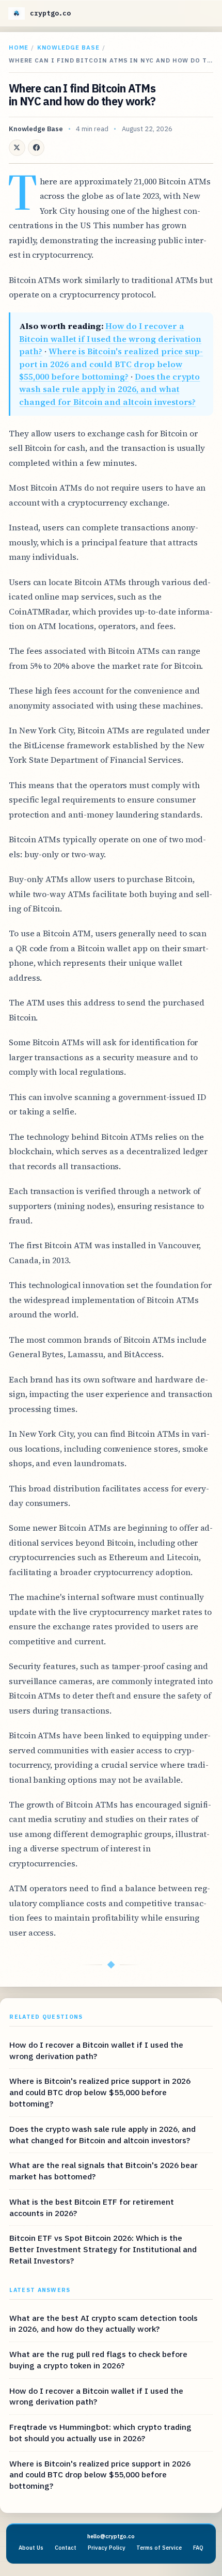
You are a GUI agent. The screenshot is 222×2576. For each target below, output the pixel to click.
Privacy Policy (107, 2548)
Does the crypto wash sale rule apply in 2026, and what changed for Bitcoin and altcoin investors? (109, 389)
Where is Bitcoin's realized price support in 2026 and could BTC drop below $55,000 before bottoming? (111, 364)
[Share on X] (17, 148)
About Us (31, 2548)
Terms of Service (159, 2548)
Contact (66, 2548)
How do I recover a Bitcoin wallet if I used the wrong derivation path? (110, 339)
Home (19, 47)
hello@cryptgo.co (111, 2536)
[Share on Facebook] (36, 148)
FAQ (198, 2548)
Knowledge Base (68, 47)
